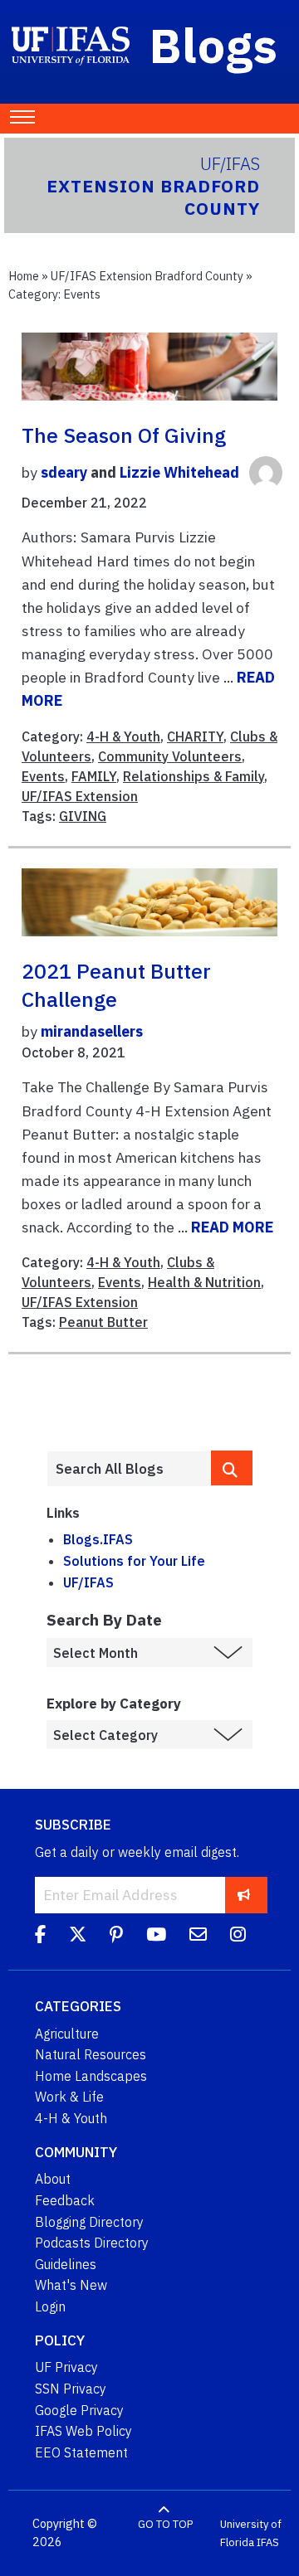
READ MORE (232, 1227)
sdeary (64, 473)
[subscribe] (244, 1895)
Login (50, 2306)
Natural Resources (91, 2054)
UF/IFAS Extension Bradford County (147, 276)
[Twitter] (78, 1937)
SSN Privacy (71, 2389)
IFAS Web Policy (83, 2431)
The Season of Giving (124, 435)
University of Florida (251, 2533)
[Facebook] (40, 1937)
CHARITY (195, 736)
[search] (232, 1468)
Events (43, 776)
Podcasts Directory (92, 2243)
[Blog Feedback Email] (198, 1937)
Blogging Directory (89, 2222)
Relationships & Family (194, 776)
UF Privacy (66, 2367)
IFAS (268, 2542)
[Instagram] (238, 1937)
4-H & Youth (123, 736)
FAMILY (94, 776)
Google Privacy (79, 2410)
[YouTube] (156, 1937)
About (53, 2179)
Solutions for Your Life (134, 1561)
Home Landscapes (91, 2076)
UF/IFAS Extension (80, 796)
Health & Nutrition (204, 1282)
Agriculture (67, 2034)
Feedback (65, 2200)
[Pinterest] (116, 1937)
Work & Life (69, 2097)
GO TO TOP (165, 2524)
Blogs (214, 45)
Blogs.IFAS (98, 1539)
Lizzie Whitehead (179, 473)
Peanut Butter (103, 1322)
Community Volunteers (170, 756)
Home (24, 276)
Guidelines (66, 2264)
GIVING (83, 816)
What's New (71, 2285)
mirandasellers (92, 1031)
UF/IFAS (88, 1582)
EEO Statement (81, 2452)
